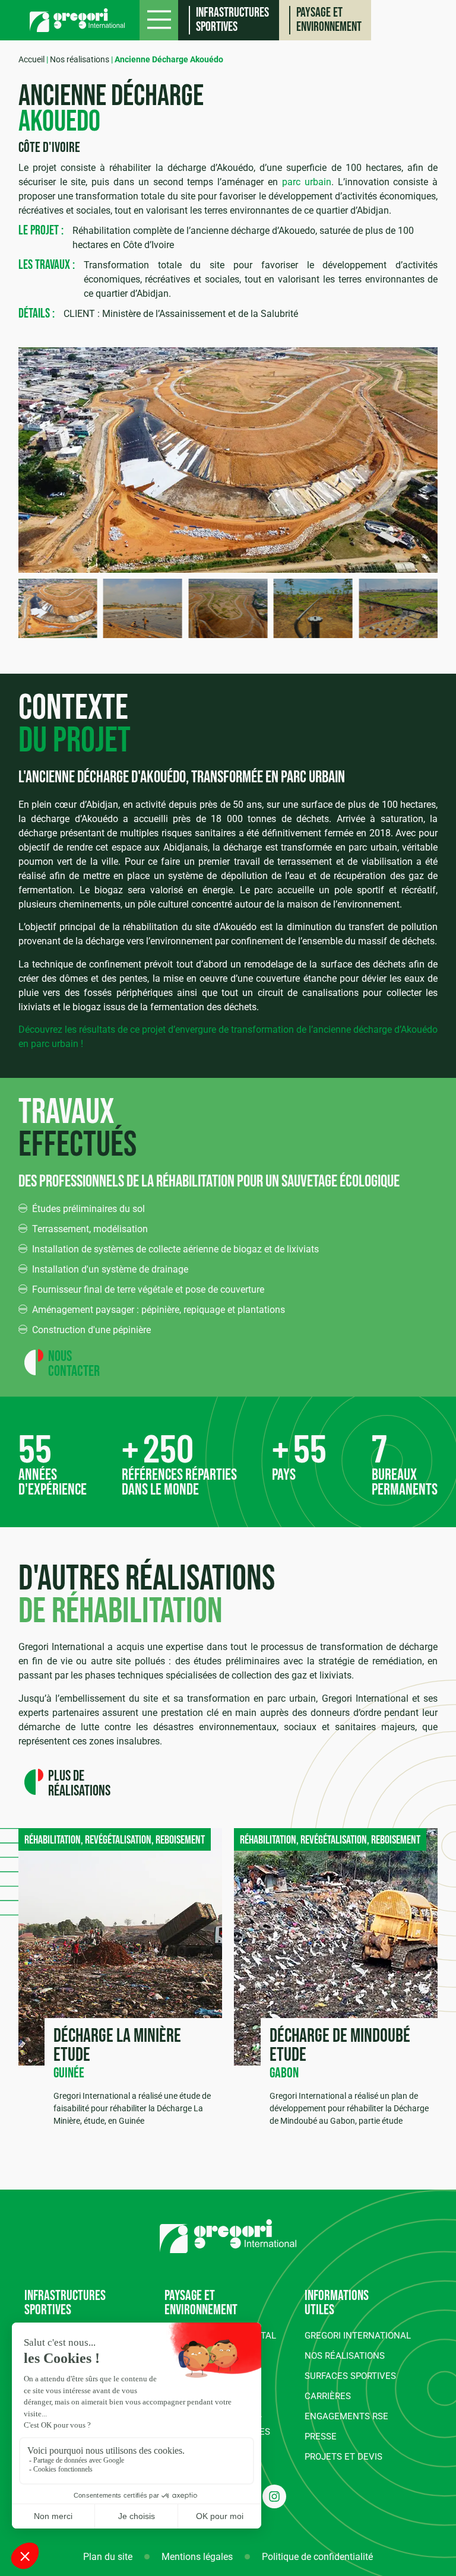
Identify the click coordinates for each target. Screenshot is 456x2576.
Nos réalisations (80, 59)
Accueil (31, 59)
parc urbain (307, 182)
